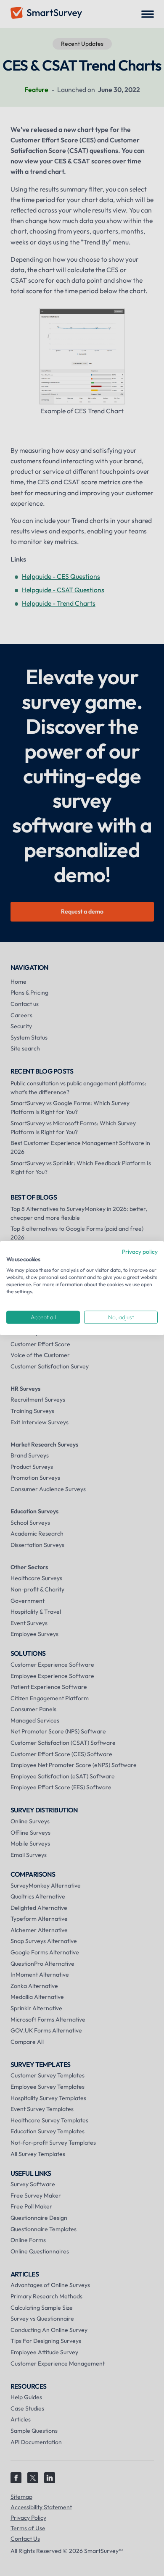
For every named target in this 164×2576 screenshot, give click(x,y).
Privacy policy (140, 1251)
